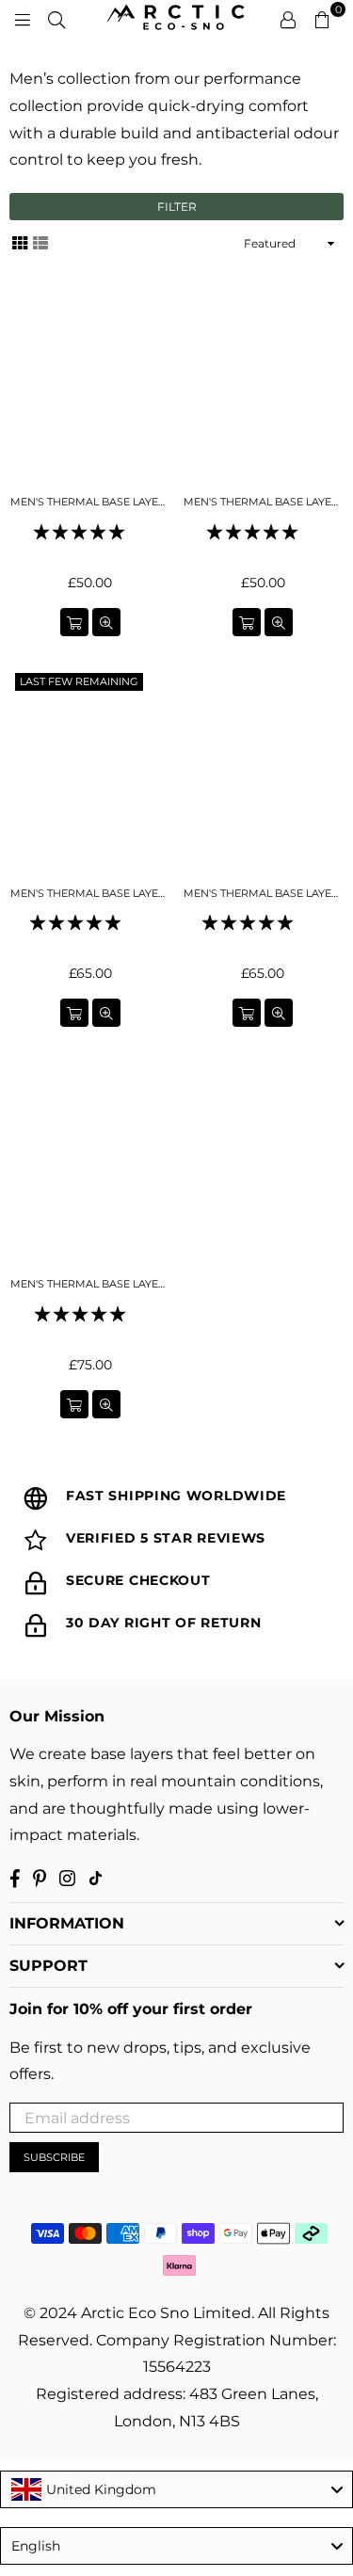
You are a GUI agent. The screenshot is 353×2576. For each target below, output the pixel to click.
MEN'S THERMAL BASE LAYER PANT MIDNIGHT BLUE (264, 502)
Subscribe (54, 2157)
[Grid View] (20, 242)
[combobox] (176, 2489)
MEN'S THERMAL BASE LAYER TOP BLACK (90, 893)
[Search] (56, 19)
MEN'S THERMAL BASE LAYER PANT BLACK (90, 502)
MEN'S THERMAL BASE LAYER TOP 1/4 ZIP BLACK (90, 1284)
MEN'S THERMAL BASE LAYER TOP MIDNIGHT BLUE (264, 893)
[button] (81, 532)
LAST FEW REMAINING (79, 681)
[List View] (40, 242)
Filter (177, 207)
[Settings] (288, 19)
